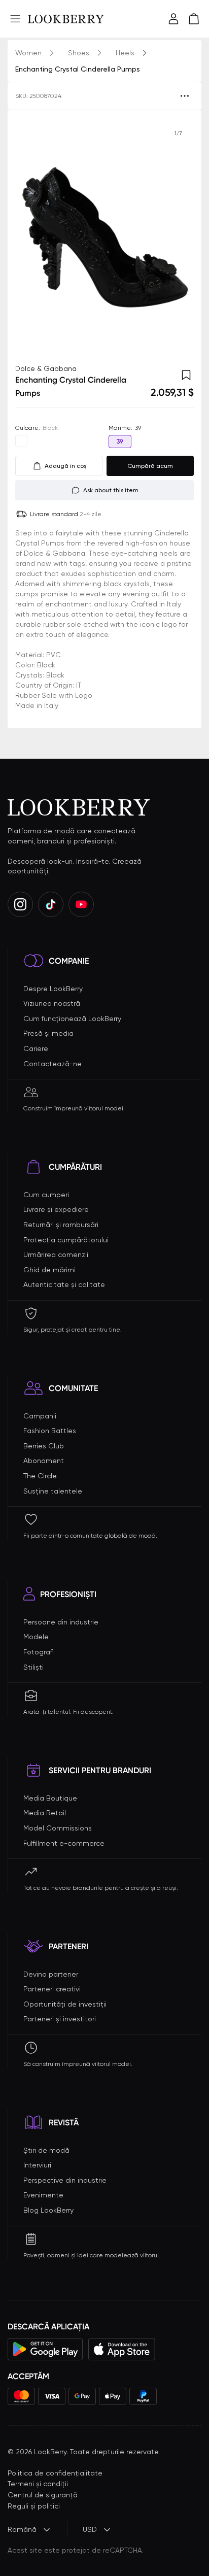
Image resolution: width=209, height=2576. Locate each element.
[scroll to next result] (178, 237)
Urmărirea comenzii (56, 1255)
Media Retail (45, 1813)
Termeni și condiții (38, 2484)
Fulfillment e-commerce (64, 1843)
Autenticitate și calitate (64, 1284)
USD (90, 2529)
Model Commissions (58, 1828)
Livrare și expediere (56, 1209)
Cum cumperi (46, 1195)
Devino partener (51, 1974)
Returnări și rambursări (61, 1225)
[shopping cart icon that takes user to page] (194, 19)
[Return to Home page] (66, 19)
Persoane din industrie (61, 1622)
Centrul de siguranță (43, 2495)
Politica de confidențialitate (55, 2473)
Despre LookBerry (53, 989)
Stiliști (33, 1667)
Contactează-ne (53, 1064)
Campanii (40, 1416)
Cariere (36, 1048)
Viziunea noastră (52, 1003)
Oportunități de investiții (65, 2004)
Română (22, 2529)
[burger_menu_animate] (15, 19)
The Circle (40, 1476)
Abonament (44, 1461)
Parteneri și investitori (60, 2019)
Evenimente (43, 2195)
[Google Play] (45, 2349)
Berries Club (44, 1446)
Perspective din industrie (65, 2180)
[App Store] (122, 2349)
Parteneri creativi (52, 1989)
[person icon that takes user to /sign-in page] (173, 19)
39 (120, 442)
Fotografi (39, 1652)
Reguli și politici (34, 2506)
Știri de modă (46, 2150)
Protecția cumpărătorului (66, 1240)
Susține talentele (53, 1491)
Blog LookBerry (48, 2210)
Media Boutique (50, 1798)
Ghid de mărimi (49, 1270)
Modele (36, 1637)
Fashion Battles (50, 1431)
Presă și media (48, 1033)
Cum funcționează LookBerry (72, 1019)
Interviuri (37, 2165)
